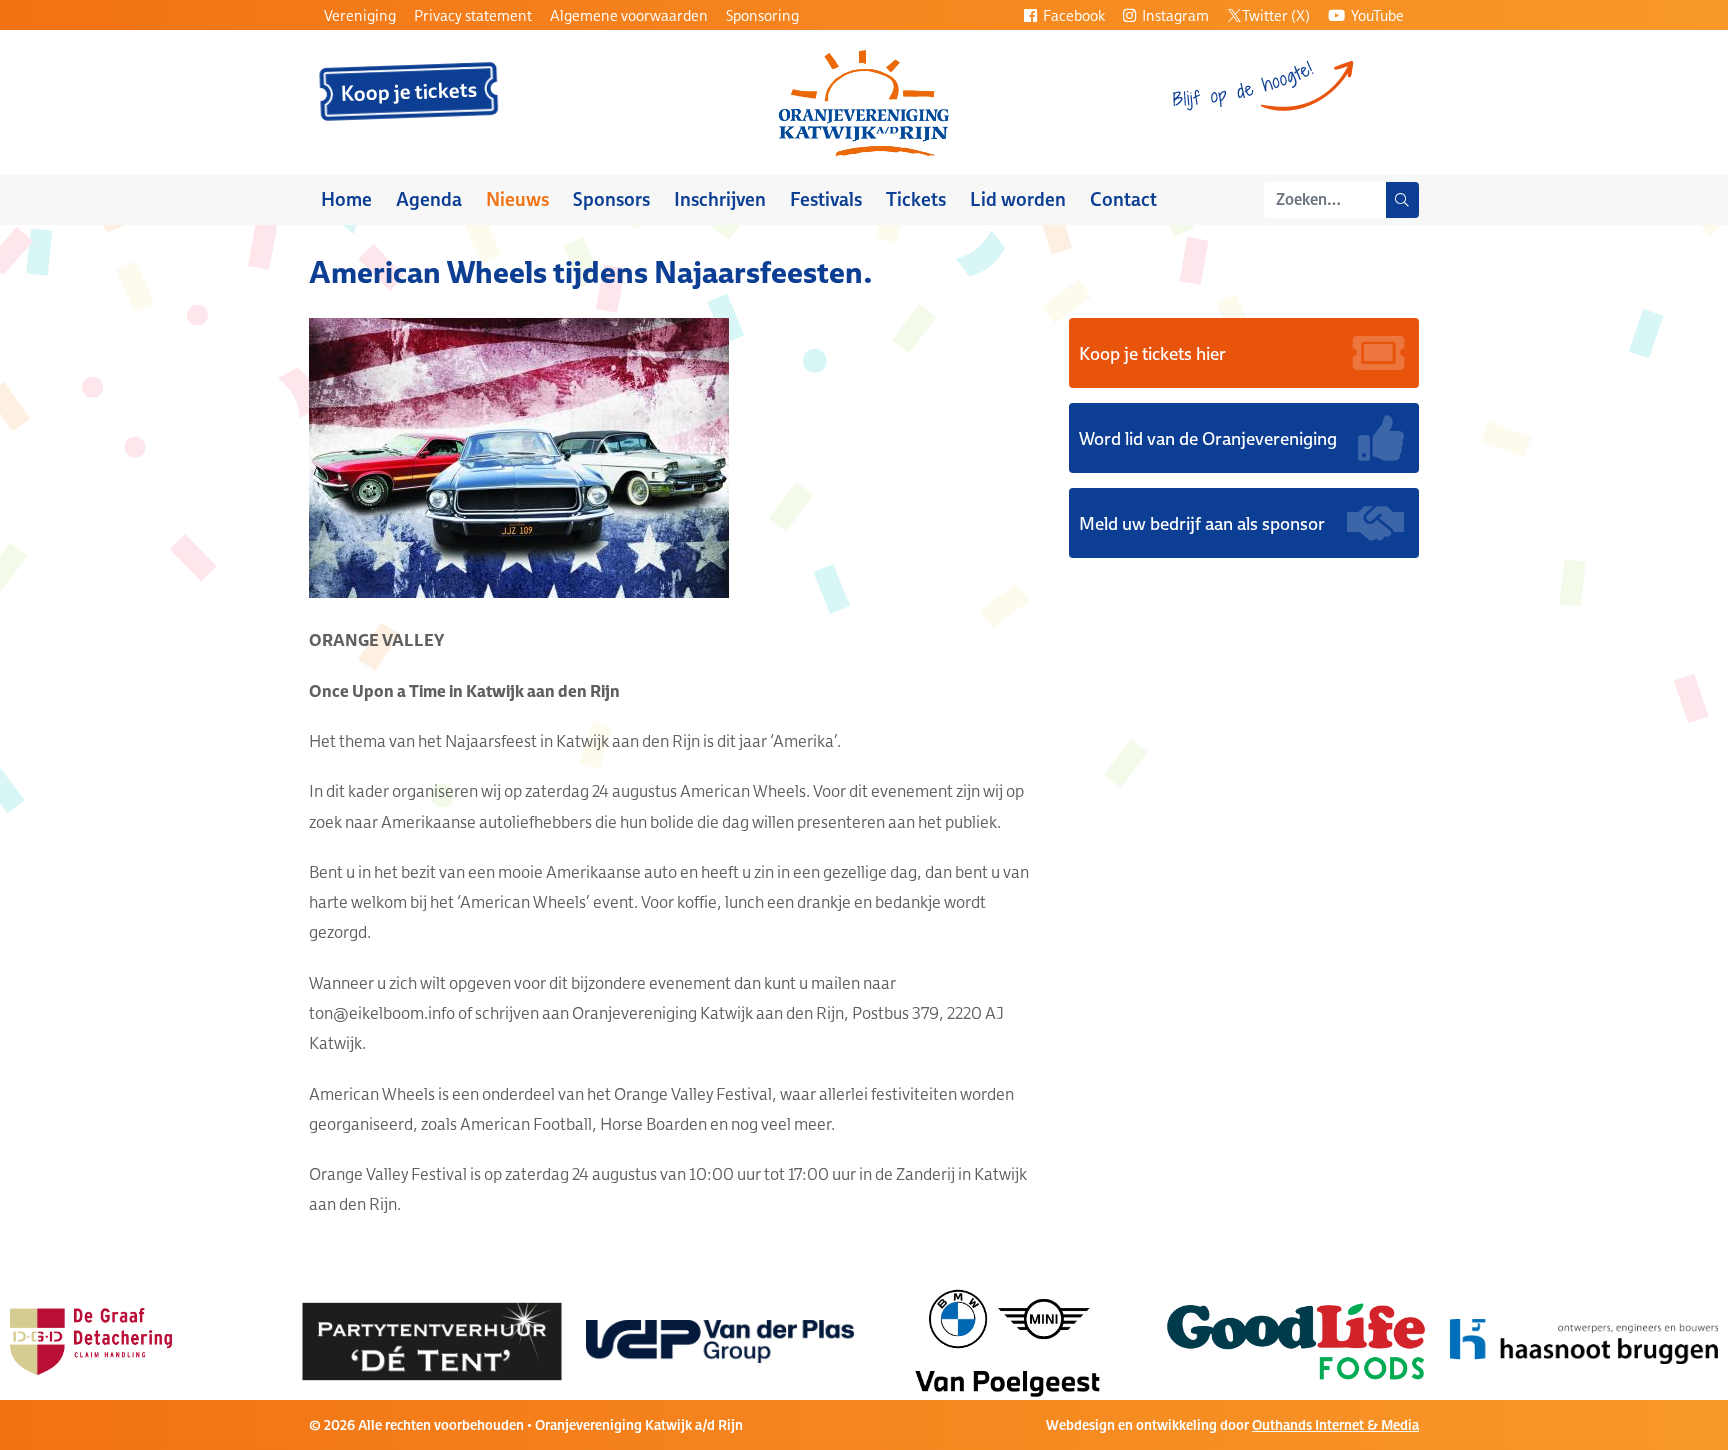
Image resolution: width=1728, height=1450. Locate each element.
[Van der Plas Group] (459, 1340)
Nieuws (517, 199)
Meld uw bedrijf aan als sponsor (1202, 523)
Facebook (1072, 15)
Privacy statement (473, 15)
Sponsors (611, 199)
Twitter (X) (1276, 15)
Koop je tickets (409, 92)
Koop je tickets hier (1152, 353)
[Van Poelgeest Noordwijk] (747, 1340)
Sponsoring (762, 15)
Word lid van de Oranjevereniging (1208, 438)
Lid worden (1018, 199)
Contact (1123, 199)
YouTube (1376, 15)
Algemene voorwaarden (629, 15)
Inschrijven (720, 199)
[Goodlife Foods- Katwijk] (1035, 1340)
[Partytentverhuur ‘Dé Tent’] (171, 1340)
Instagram (1174, 15)
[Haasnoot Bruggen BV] (1323, 1340)
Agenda (429, 199)
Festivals (826, 199)
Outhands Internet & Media (1335, 1425)
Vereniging (360, 15)
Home (346, 199)
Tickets (916, 199)
